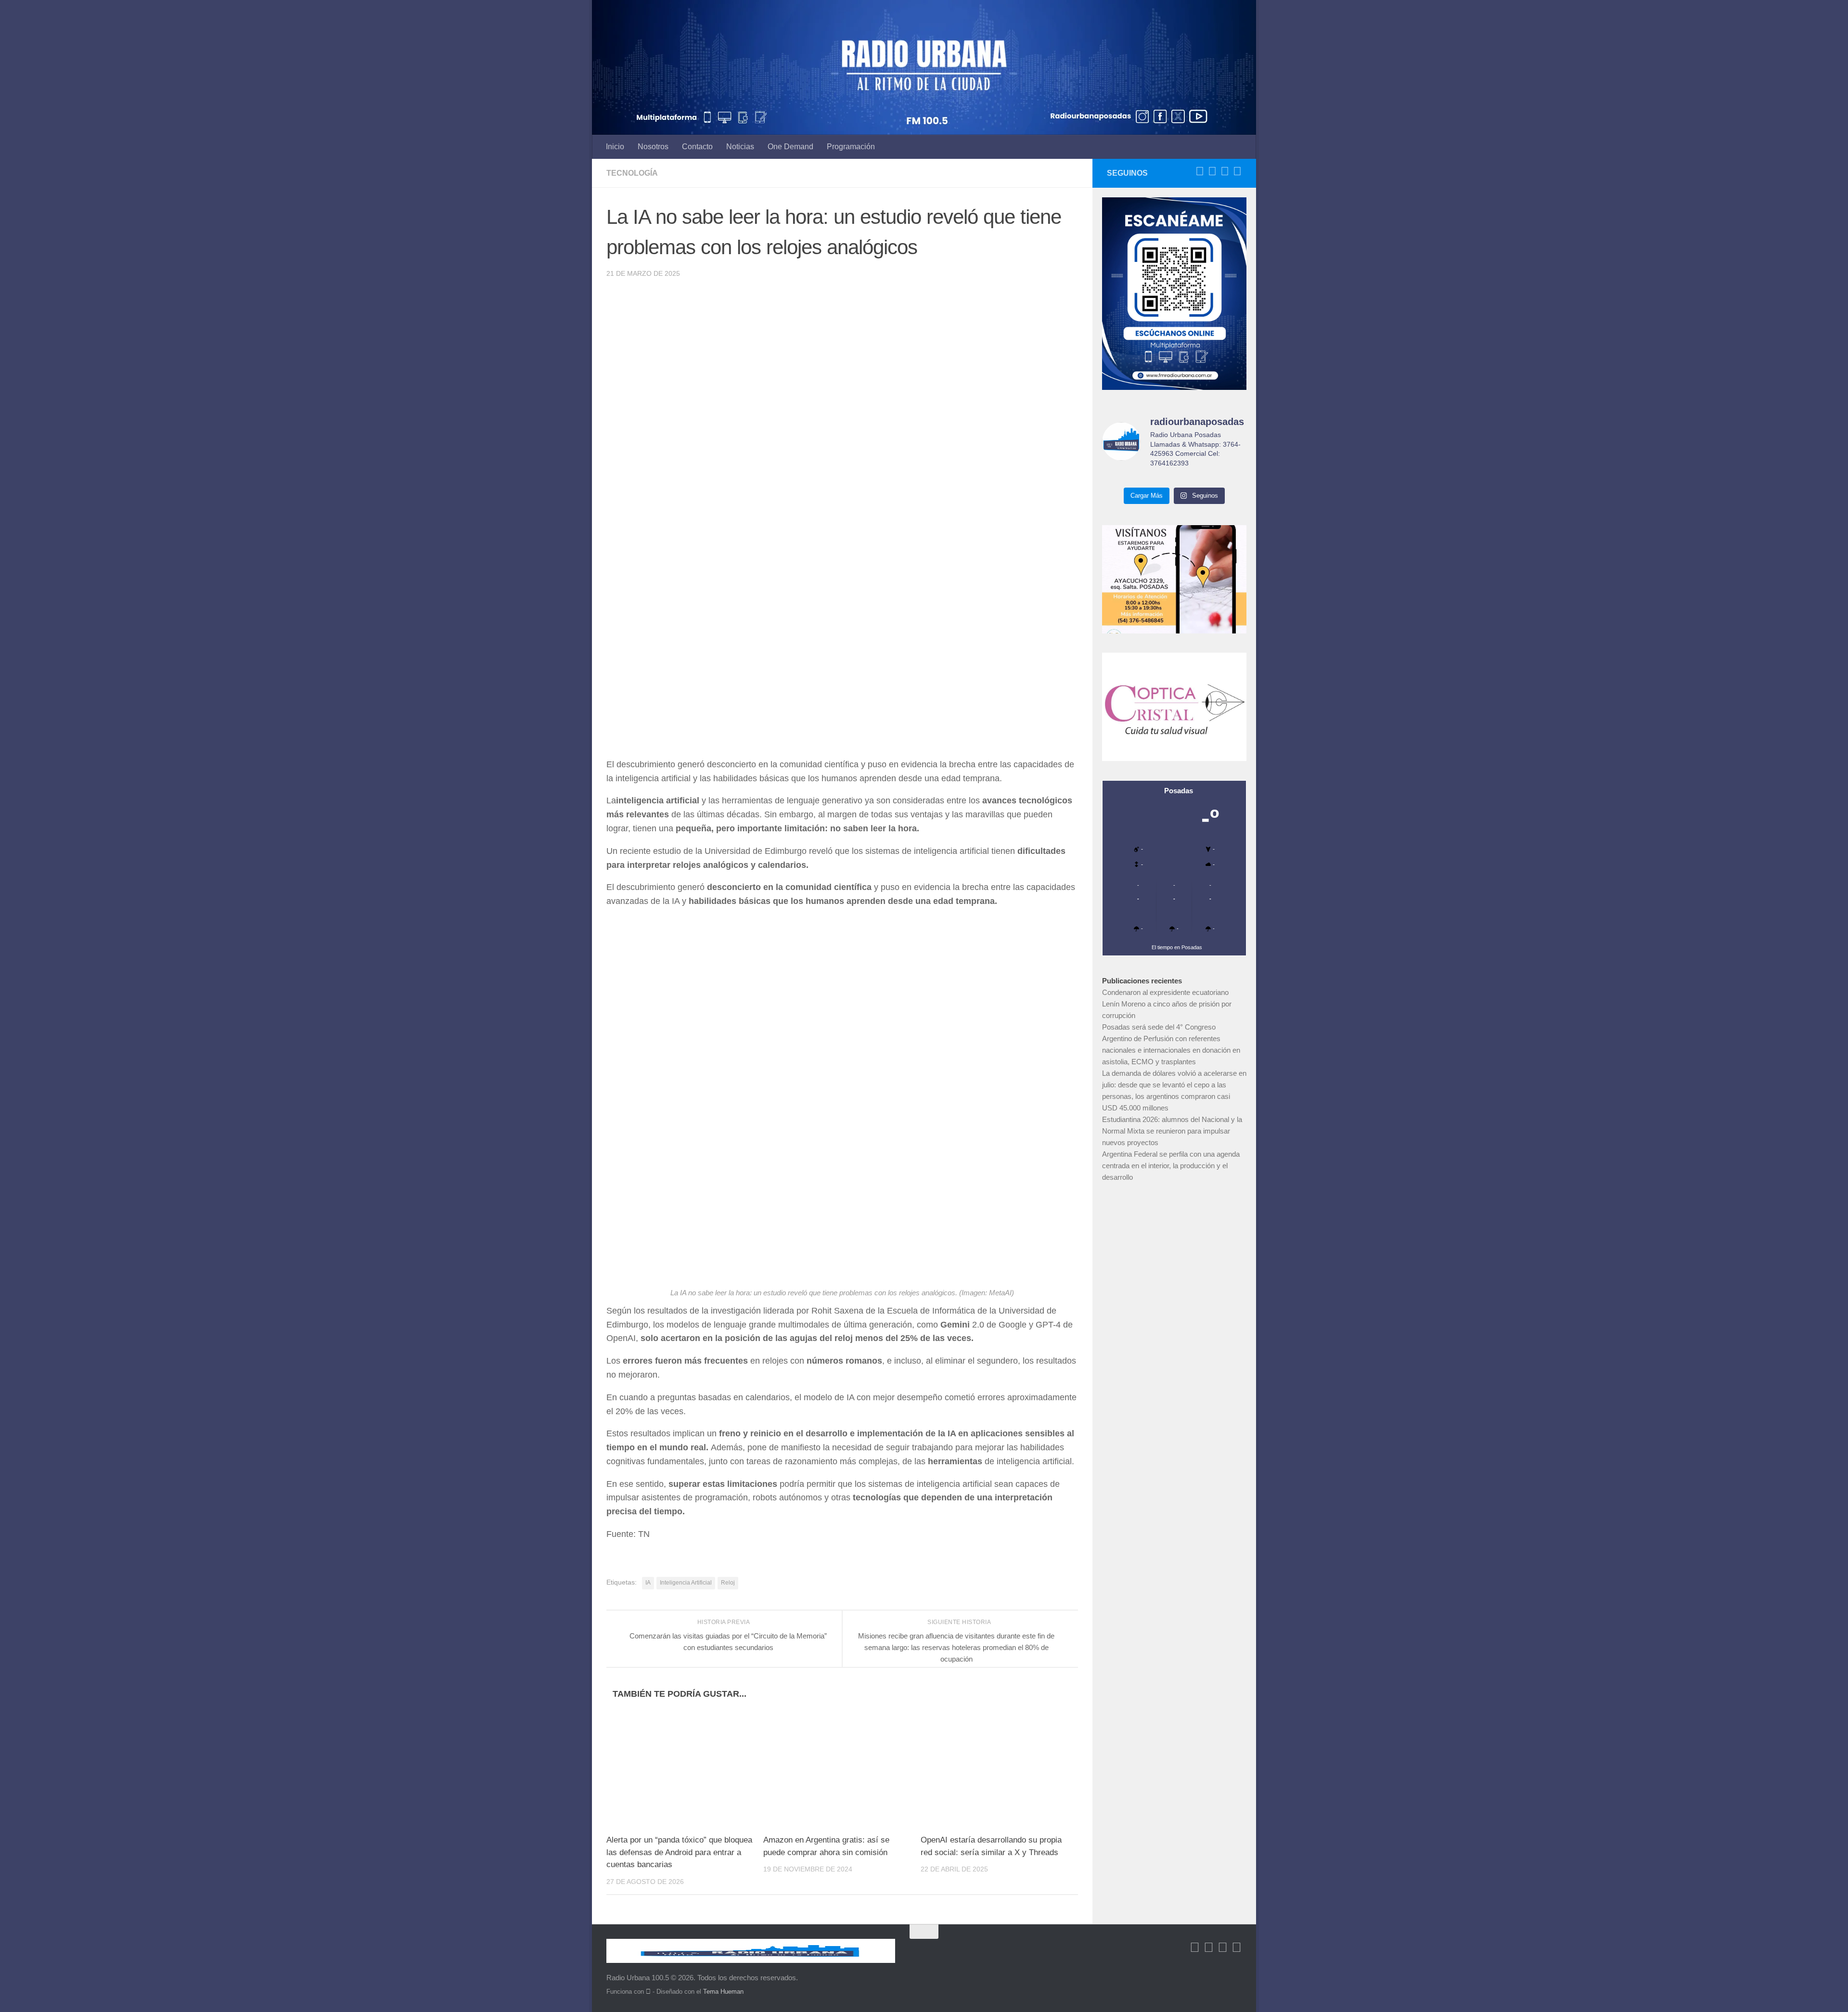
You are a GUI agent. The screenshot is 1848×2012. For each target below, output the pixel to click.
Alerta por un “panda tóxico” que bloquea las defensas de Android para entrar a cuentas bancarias (679, 1852)
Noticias (740, 147)
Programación (851, 147)
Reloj (728, 1583)
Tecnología (632, 173)
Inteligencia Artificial (686, 1583)
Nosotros (653, 147)
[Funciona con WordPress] (648, 1992)
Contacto (697, 147)
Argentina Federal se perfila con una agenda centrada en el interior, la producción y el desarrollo (1171, 1166)
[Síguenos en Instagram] (1237, 171)
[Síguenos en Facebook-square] (1200, 171)
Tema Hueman (723, 1992)
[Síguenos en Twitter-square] (1212, 171)
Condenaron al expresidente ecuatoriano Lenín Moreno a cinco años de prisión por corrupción (1167, 1004)
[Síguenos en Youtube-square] (1225, 171)
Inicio (615, 147)
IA (648, 1583)
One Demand (790, 147)
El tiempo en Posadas (1177, 947)
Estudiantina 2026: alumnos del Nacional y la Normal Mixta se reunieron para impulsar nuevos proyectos (1172, 1131)
